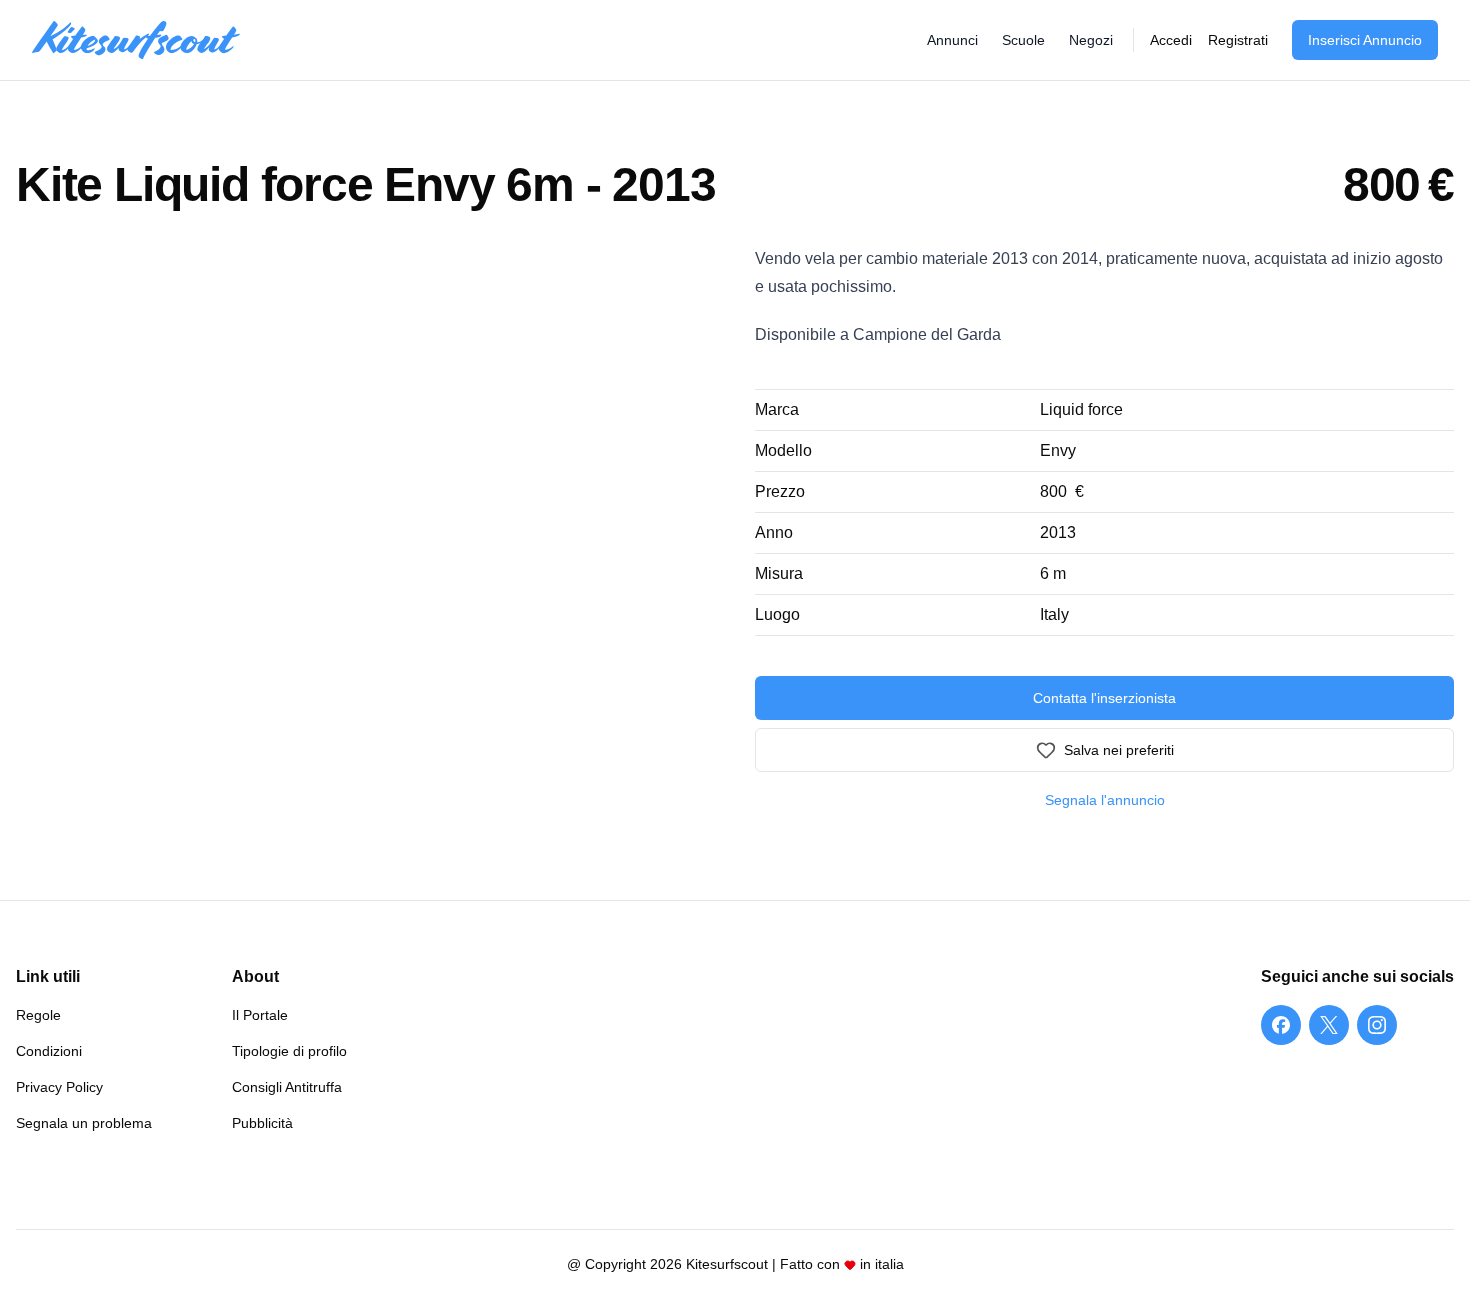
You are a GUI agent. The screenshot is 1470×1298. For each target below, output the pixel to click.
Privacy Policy (59, 1087)
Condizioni (49, 1051)
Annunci (952, 40)
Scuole (1023, 40)
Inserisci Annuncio (1365, 40)
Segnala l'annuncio (1105, 800)
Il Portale (260, 1015)
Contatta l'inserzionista (1104, 698)
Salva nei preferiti (1119, 750)
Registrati (1238, 40)
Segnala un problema (84, 1123)
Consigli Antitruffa (287, 1087)
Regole (38, 1015)
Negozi (1091, 40)
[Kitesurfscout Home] (136, 40)
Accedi (1171, 40)
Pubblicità (262, 1123)
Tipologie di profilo (289, 1051)
